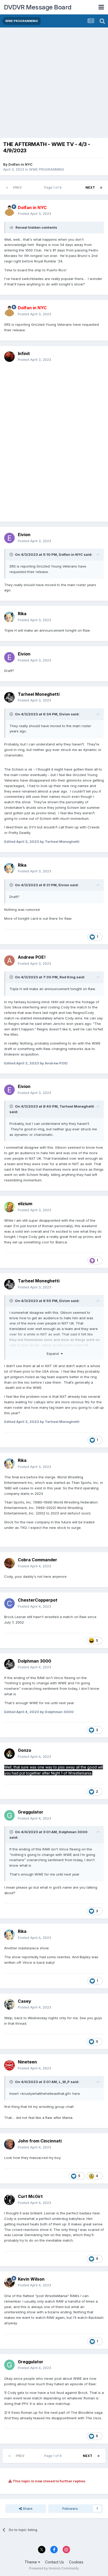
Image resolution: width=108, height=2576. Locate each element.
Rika (22, 614)
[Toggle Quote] (12, 554)
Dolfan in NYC (20, 164)
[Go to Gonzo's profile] (9, 1754)
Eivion (24, 535)
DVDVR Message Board (38, 7)
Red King (67, 977)
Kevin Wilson (31, 2279)
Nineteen (27, 2062)
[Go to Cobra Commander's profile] (9, 1563)
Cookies (76, 2562)
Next (90, 187)
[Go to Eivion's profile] (9, 538)
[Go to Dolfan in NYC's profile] (9, 211)
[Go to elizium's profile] (9, 1207)
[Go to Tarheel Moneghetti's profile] (9, 697)
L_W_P (64, 2082)
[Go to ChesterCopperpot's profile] (9, 1603)
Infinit (24, 353)
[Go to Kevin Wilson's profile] (9, 2282)
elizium (25, 1204)
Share (27, 2508)
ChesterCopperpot (38, 1600)
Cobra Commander (37, 1560)
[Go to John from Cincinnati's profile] (9, 2144)
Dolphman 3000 (34, 1661)
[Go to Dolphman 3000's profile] (9, 1664)
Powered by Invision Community (54, 2568)
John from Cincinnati (40, 2141)
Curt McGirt (30, 2196)
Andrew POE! (32, 957)
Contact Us (55, 2562)
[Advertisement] (54, 84)
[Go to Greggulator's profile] (9, 1815)
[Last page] (101, 188)
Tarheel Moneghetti (39, 694)
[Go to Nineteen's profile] (9, 2065)
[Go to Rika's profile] (9, 617)
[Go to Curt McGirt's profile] (9, 2200)
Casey (25, 2001)
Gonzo (25, 1750)
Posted (34, 214)
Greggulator (31, 1812)
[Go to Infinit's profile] (9, 357)
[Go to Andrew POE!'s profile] (9, 961)
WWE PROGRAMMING (47, 169)
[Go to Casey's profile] (9, 2004)
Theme (31, 2562)
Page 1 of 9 (54, 187)
